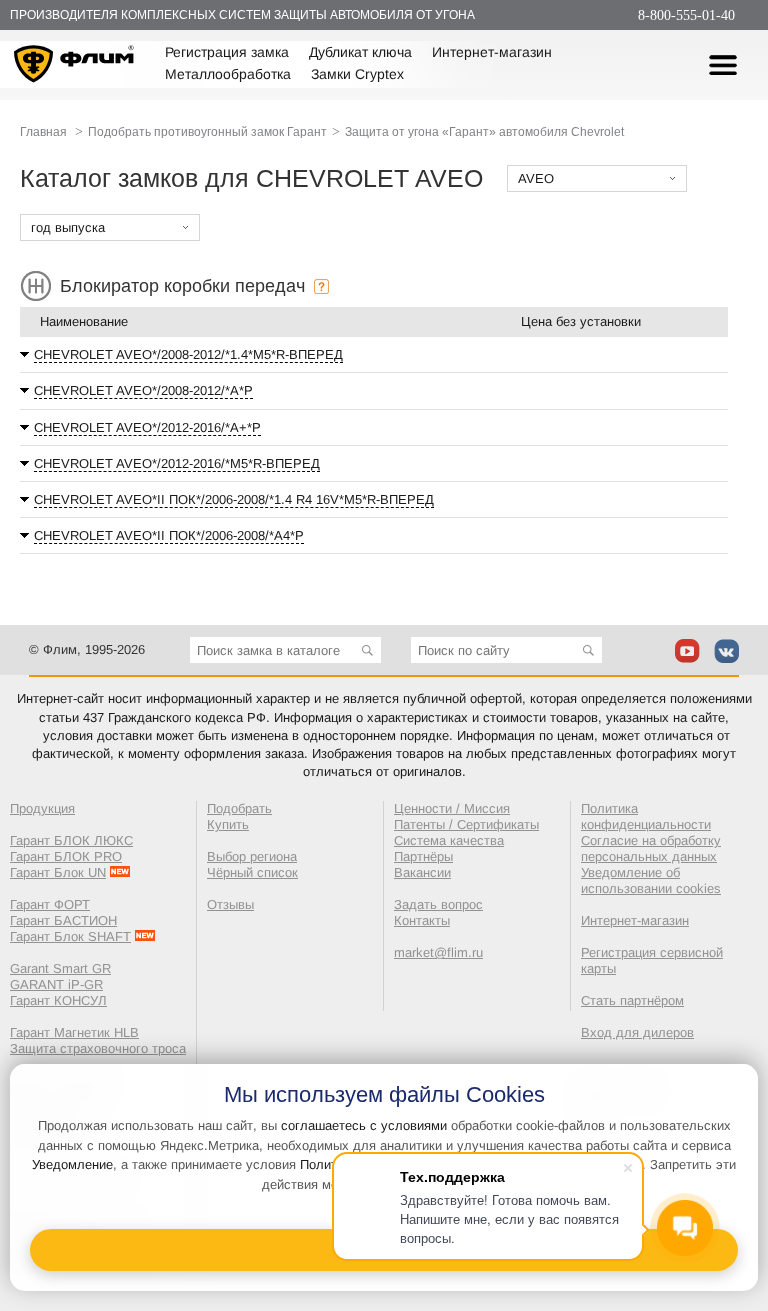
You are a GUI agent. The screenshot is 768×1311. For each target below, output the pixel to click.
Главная (43, 132)
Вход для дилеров (637, 1032)
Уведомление (72, 1164)
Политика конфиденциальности (646, 816)
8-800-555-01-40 (686, 15)
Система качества (449, 840)
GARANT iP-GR (56, 984)
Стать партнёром (632, 1000)
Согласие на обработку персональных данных (651, 848)
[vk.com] (726, 651)
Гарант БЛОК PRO (66, 856)
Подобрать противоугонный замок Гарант (207, 132)
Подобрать (239, 808)
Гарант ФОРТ (50, 904)
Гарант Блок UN (58, 872)
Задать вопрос (438, 904)
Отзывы (230, 904)
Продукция (42, 808)
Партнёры (423, 856)
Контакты (422, 920)
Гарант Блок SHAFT (70, 936)
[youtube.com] (687, 651)
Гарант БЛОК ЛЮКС (71, 840)
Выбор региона (252, 856)
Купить (228, 824)
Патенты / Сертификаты (466, 824)
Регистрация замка (227, 52)
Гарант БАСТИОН (63, 920)
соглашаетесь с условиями (364, 1125)
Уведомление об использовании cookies (651, 880)
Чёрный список (252, 872)
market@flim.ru (438, 952)
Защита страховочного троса (98, 1048)
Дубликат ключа (360, 52)
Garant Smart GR (60, 968)
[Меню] (723, 65)
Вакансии (422, 872)
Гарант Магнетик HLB (74, 1032)
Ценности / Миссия (452, 808)
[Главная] (74, 66)
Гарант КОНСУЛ (58, 1000)
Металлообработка (228, 74)
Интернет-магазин (492, 52)
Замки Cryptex (357, 74)
